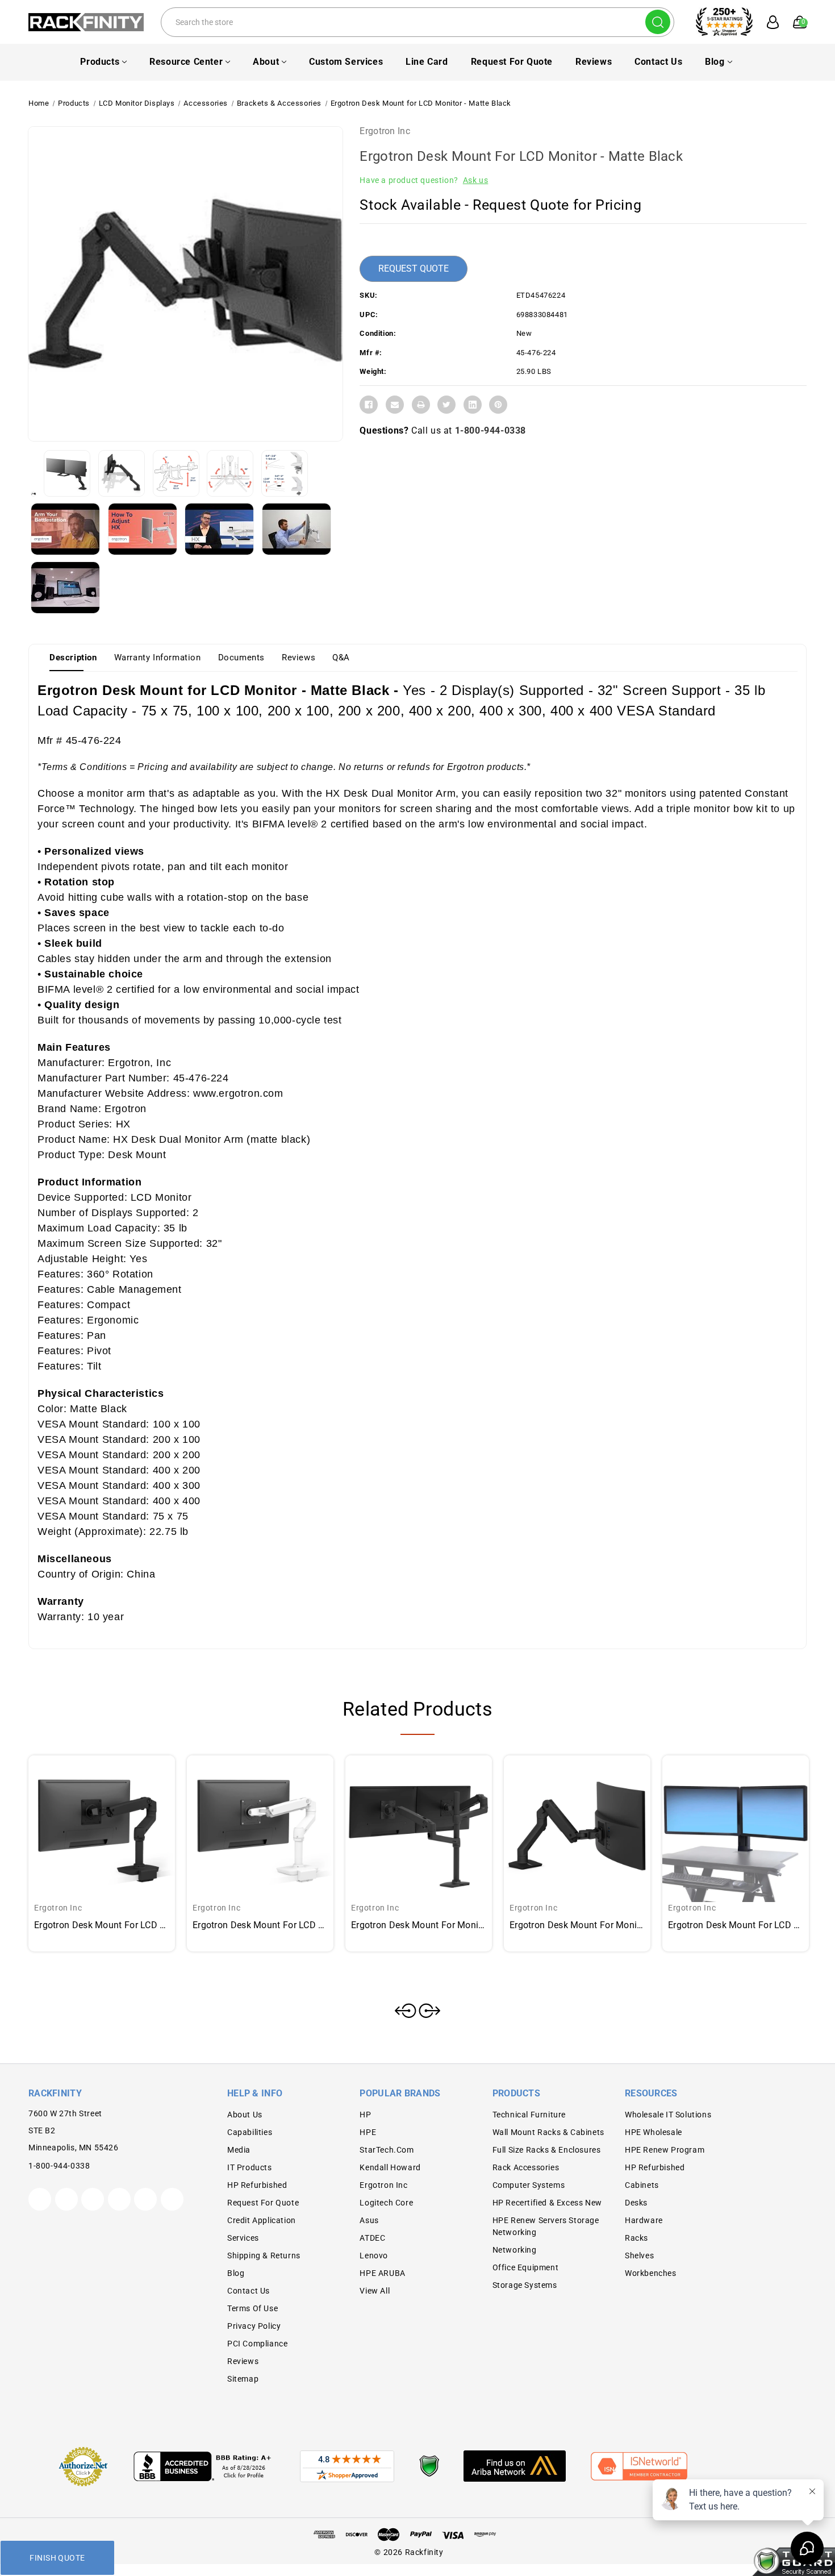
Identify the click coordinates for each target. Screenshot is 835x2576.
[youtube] (145, 2199)
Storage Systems (525, 2285)
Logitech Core (386, 2203)
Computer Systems (529, 2185)
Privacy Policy (254, 2326)
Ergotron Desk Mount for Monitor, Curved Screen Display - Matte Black (577, 1925)
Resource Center (186, 62)
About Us (245, 2115)
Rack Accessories (526, 2167)
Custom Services (346, 62)
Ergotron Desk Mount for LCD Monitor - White (260, 1925)
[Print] (421, 405)
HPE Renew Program (665, 2150)
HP (365, 2115)
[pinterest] (93, 2199)
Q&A (341, 657)
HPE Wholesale (654, 2132)
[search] (658, 22)
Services (243, 2238)
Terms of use (252, 2308)
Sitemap (243, 2379)
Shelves (639, 2255)
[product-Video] (65, 529)
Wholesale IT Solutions (668, 2115)
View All (375, 2291)
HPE (368, 2132)
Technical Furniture (529, 2115)
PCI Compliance (257, 2344)
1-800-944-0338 (490, 430)
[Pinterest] (498, 405)
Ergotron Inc (385, 131)
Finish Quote (57, 2558)
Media (239, 2150)
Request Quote (414, 269)
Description (73, 657)
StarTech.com (387, 2150)
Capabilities (250, 2132)
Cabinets (642, 2185)
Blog (715, 62)
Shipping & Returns (264, 2255)
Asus (369, 2220)
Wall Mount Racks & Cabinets (548, 2132)
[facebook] (66, 2199)
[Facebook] (369, 405)
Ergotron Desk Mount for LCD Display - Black (736, 1925)
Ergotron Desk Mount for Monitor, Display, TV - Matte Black (419, 1925)
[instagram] (119, 2199)
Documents (241, 657)
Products (100, 62)
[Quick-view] (88, 1811)
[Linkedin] (473, 405)
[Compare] (115, 1811)
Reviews (594, 62)
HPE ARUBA (382, 2273)
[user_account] (767, 22)
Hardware (644, 2220)
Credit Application (262, 2220)
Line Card (427, 62)
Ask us (476, 180)
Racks (636, 2238)
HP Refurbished (257, 2185)
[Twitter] (446, 405)
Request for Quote (512, 62)
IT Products (250, 2167)
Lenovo (374, 2255)
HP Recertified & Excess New (547, 2203)
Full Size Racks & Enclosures (547, 2150)
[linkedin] (172, 2199)
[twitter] (40, 2199)
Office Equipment (526, 2267)
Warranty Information (158, 657)
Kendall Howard (390, 2167)
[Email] (395, 405)
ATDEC (372, 2238)
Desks (636, 2203)
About (266, 62)
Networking (515, 2250)
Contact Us (658, 62)
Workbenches (651, 2273)
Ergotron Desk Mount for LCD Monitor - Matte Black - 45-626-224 (102, 1925)
